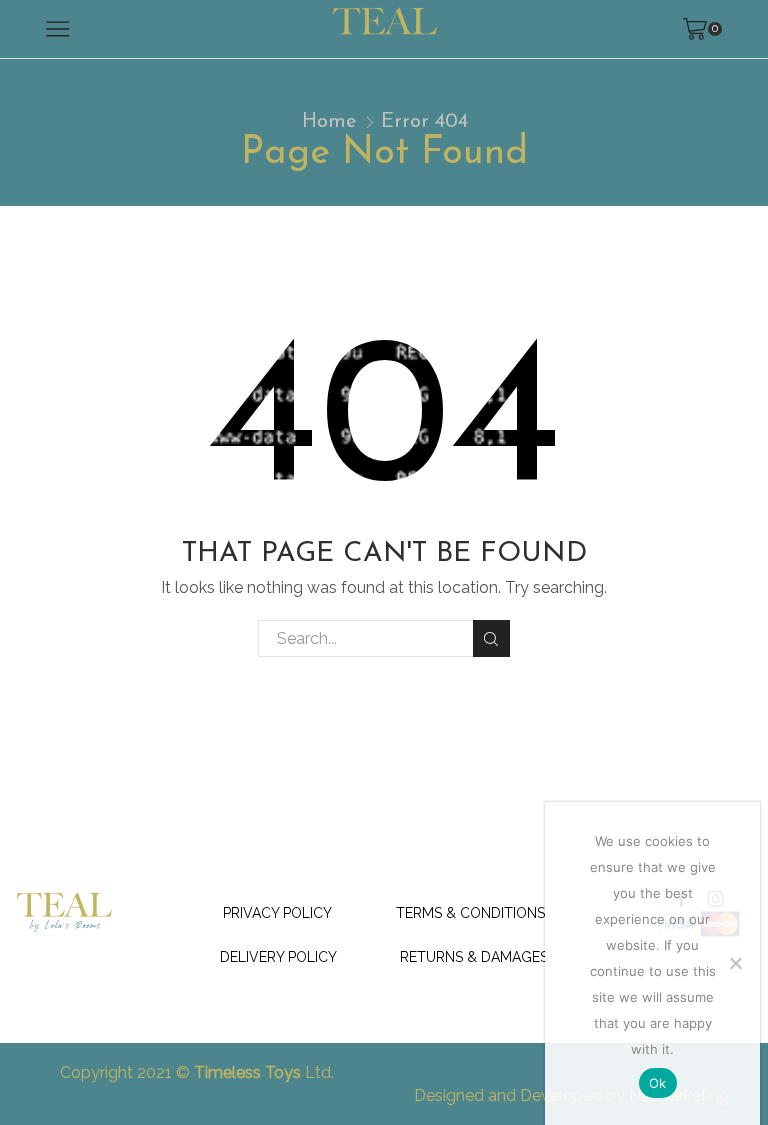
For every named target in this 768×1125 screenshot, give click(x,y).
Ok (658, 1083)
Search (491, 638)
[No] (735, 963)
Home (329, 122)
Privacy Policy (277, 913)
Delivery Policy (278, 957)
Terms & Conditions (470, 913)
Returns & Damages (474, 957)
